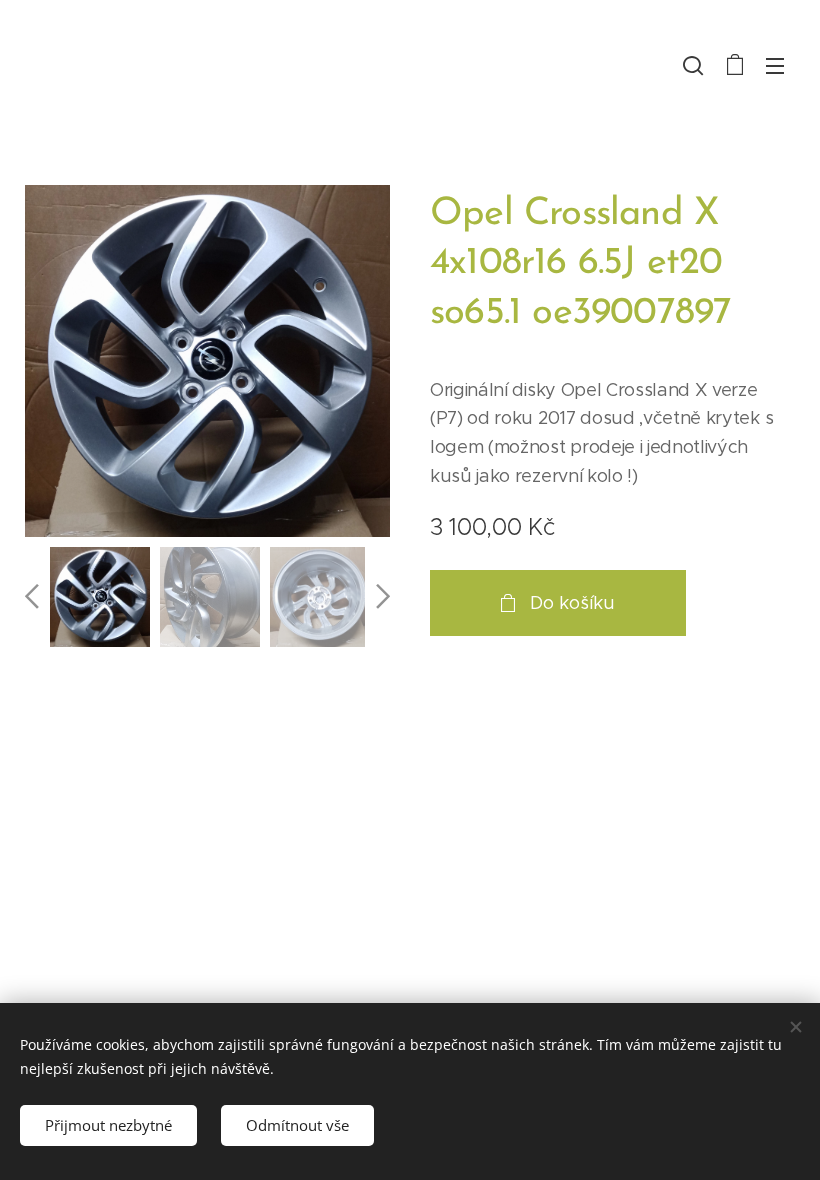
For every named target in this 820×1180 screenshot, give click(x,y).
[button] (693, 65)
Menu (775, 65)
